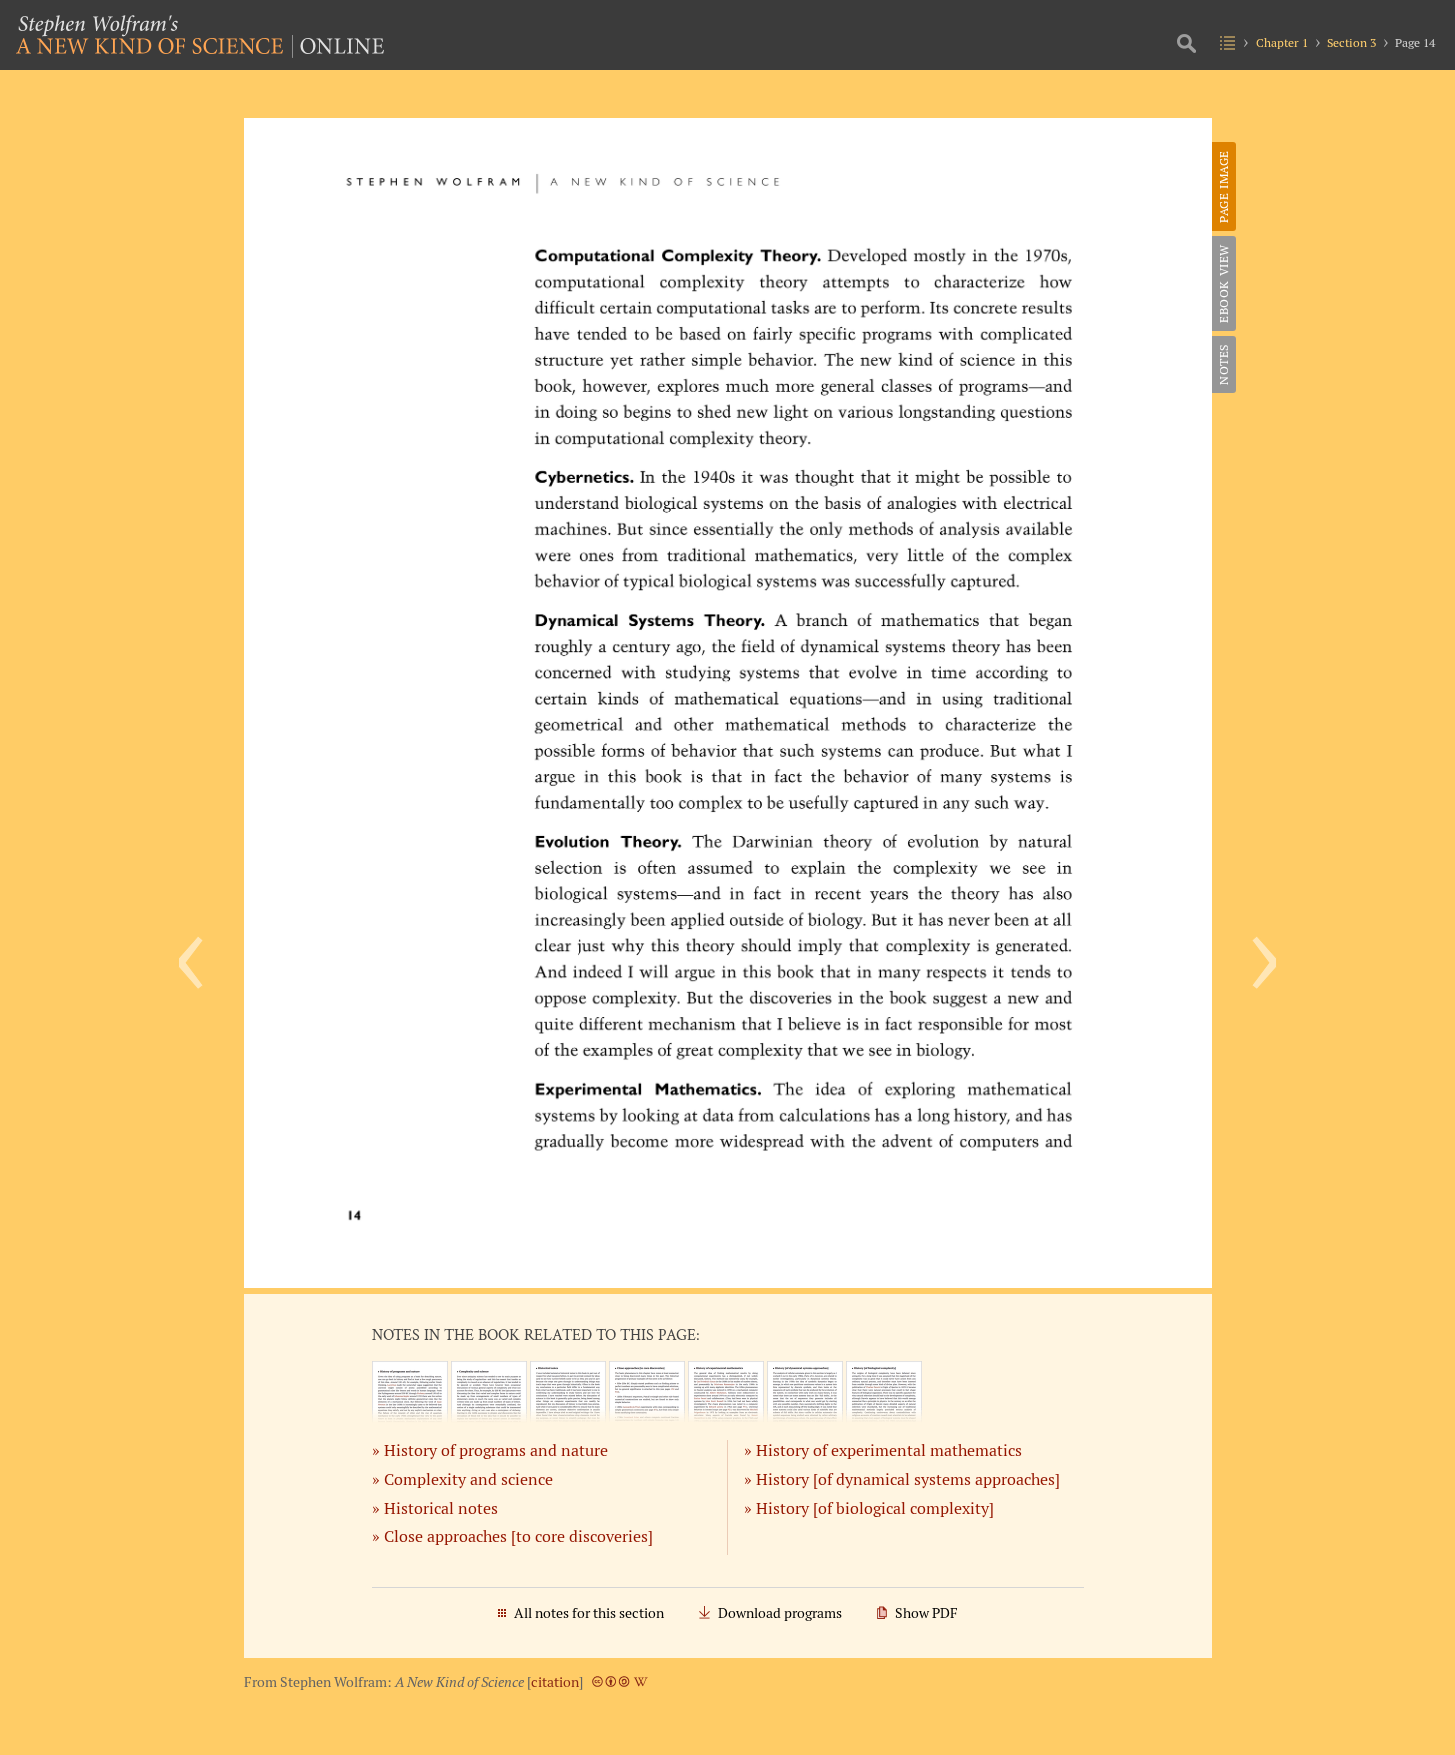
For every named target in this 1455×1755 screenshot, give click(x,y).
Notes (1223, 364)
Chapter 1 (1282, 42)
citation (555, 1682)
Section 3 (1351, 42)
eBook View (1223, 283)
